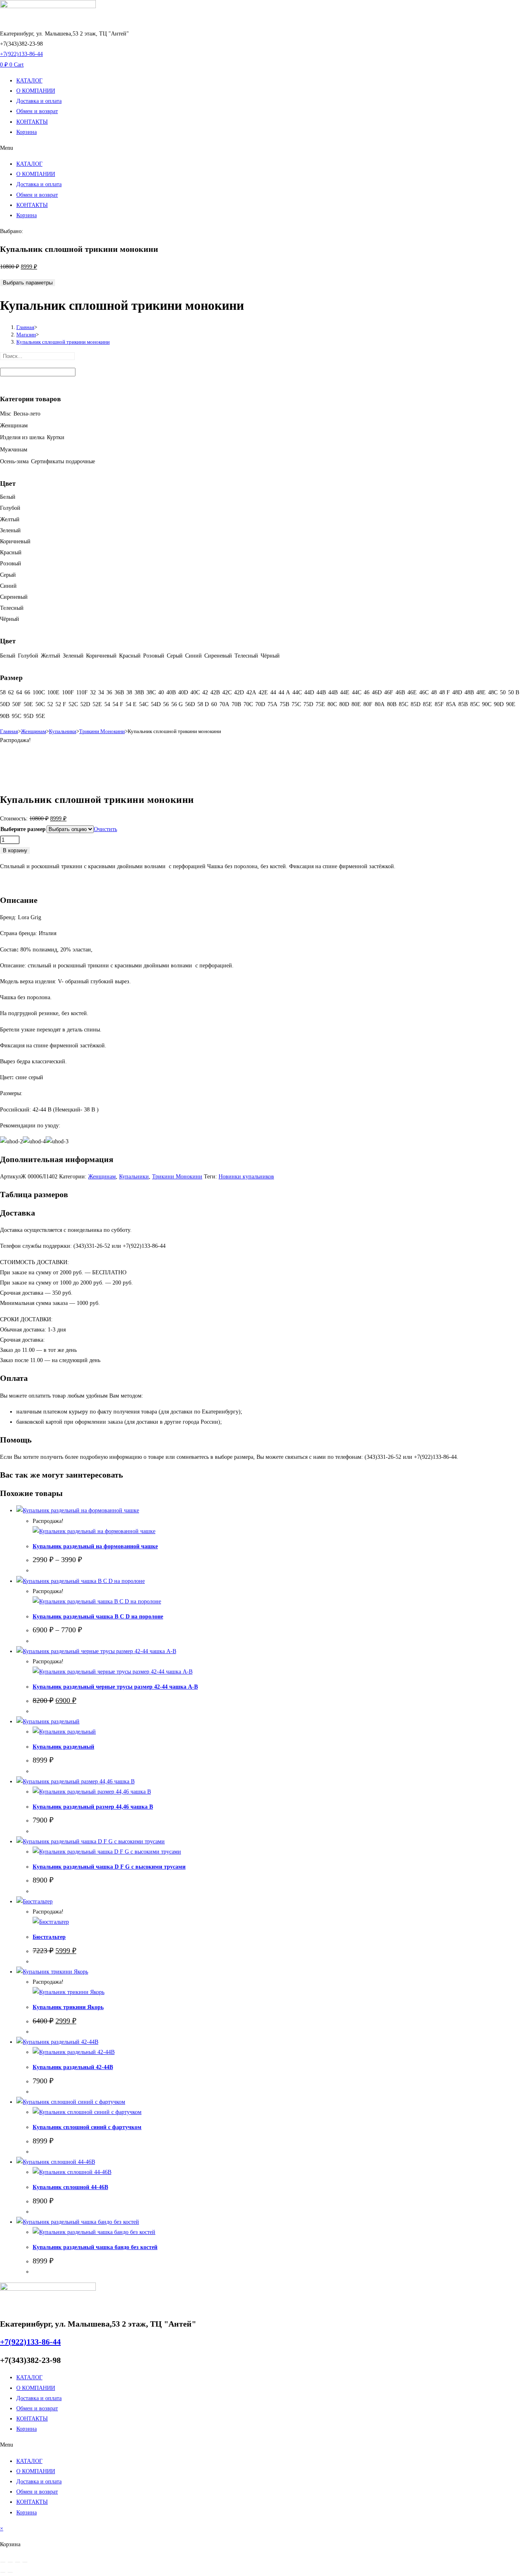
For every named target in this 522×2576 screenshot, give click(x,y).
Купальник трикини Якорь (68, 2007)
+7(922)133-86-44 (21, 54)
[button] (261, 148)
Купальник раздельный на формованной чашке (95, 1546)
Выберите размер (23, 829)
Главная (9, 731)
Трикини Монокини (102, 731)
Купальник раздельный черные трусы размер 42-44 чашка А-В (115, 1687)
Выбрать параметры (28, 283)
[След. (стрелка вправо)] (10, 2572)
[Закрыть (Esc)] (25, 2562)
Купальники (63, 731)
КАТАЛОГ (29, 81)
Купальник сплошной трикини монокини (63, 342)
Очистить (105, 829)
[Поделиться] (18, 2562)
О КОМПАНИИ (36, 91)
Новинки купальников (246, 1177)
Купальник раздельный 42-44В (73, 2067)
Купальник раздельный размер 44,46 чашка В (93, 1807)
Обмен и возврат (37, 111)
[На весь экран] (10, 2562)
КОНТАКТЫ (32, 122)
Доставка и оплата (39, 101)
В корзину (15, 850)
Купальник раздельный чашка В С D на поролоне (98, 1617)
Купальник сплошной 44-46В (70, 2187)
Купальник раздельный (63, 1747)
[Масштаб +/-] (3, 2562)
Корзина (27, 132)
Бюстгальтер (49, 1937)
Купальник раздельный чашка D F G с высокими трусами (109, 1867)
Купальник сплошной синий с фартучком (87, 2127)
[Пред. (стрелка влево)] (3, 2572)
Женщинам (33, 731)
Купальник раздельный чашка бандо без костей (95, 2247)
